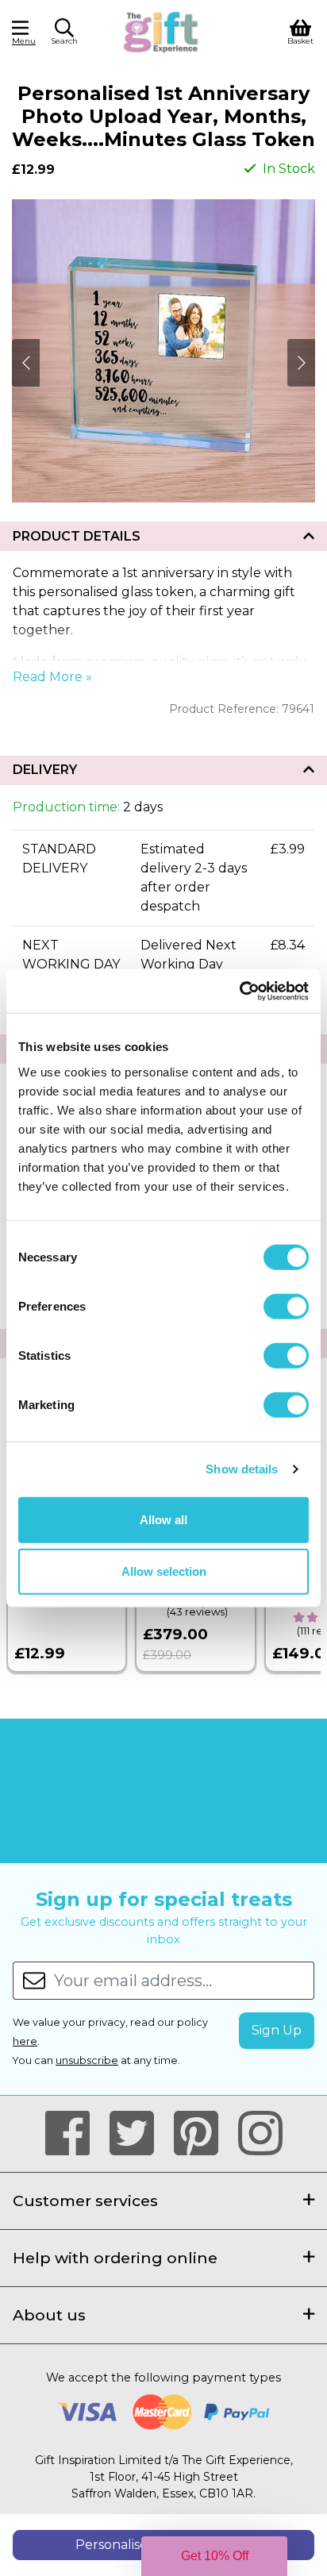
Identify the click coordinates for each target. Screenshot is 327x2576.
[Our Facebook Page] (74, 2134)
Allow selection (164, 1571)
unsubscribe (87, 2060)
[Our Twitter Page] (138, 2134)
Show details (242, 1469)
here (25, 2041)
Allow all (163, 1519)
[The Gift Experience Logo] (162, 31)
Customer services (85, 2201)
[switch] (286, 1306)
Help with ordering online (115, 2258)
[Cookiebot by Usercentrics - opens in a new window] (239, 991)
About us (49, 2315)
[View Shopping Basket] (300, 31)
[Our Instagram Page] (260, 2134)
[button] (64, 34)
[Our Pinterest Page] (203, 2134)
